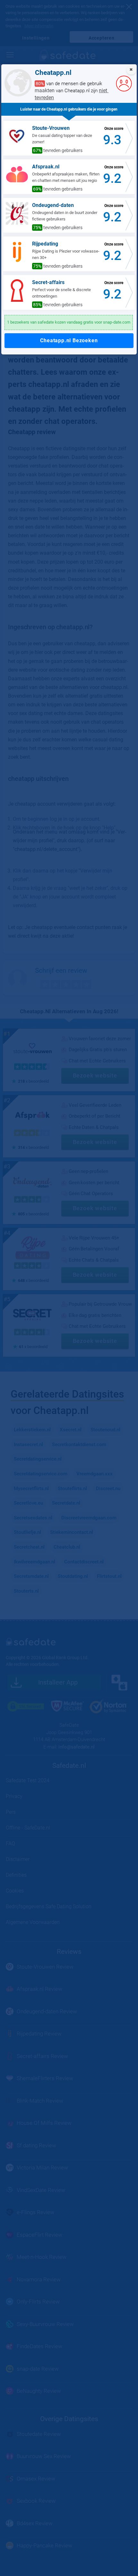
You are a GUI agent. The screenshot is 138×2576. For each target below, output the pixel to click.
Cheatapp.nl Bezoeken (69, 340)
